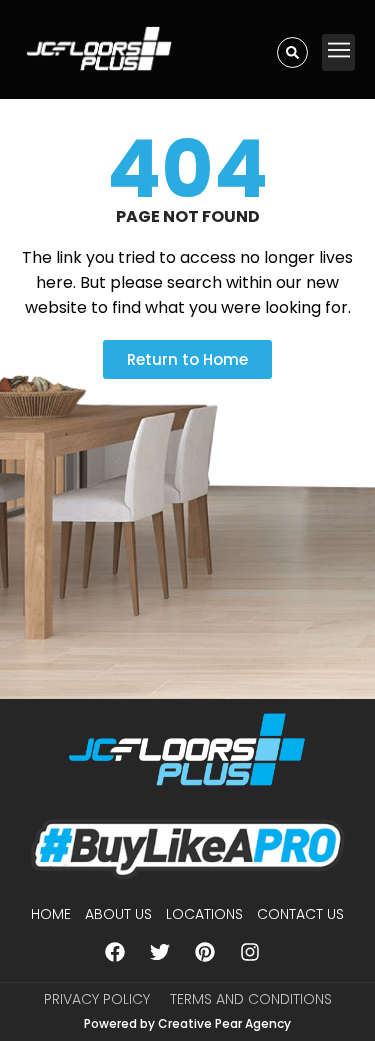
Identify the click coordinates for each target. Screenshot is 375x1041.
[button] (338, 52)
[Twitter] (160, 952)
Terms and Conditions (251, 999)
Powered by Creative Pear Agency (187, 1023)
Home (51, 914)
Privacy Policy (97, 999)
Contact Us (300, 914)
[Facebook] (115, 952)
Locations (204, 914)
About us (118, 914)
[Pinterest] (205, 952)
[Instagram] (250, 952)
